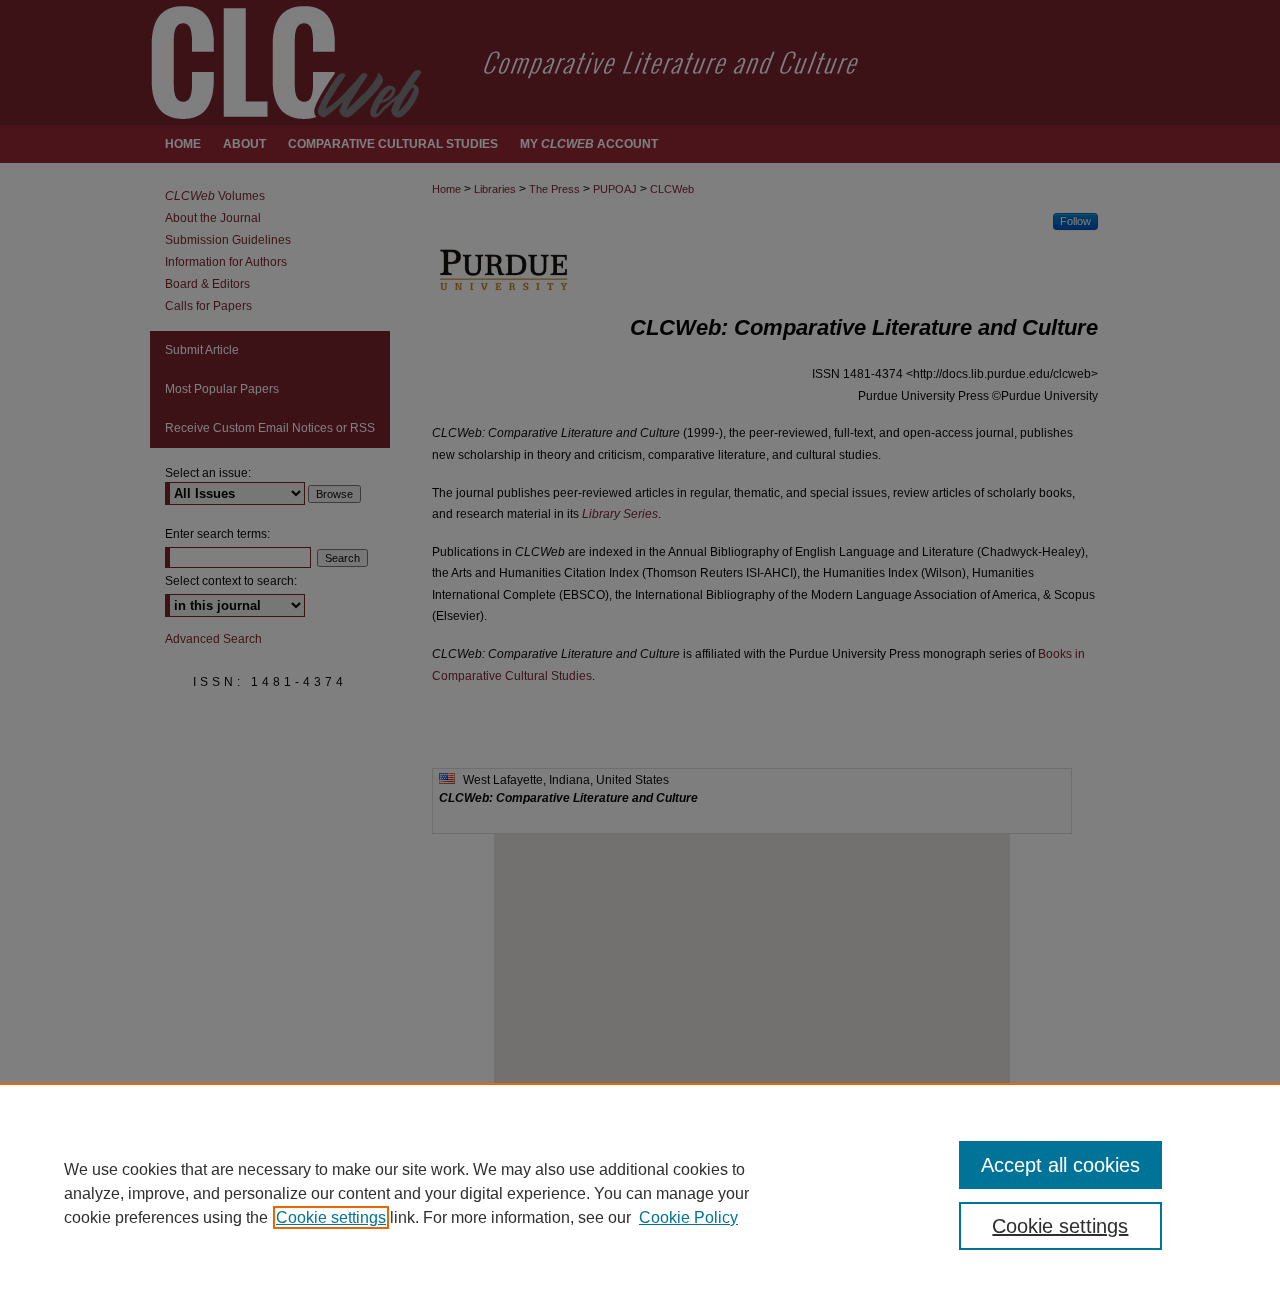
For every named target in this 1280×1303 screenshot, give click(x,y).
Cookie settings (331, 1217)
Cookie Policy (688, 1217)
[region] (640, 1193)
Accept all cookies (1060, 1165)
